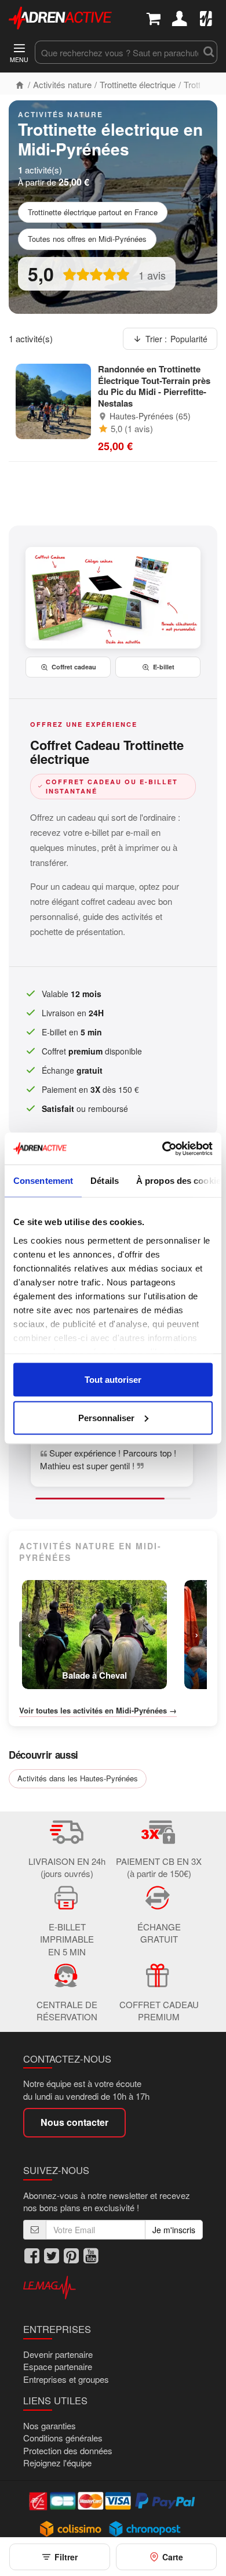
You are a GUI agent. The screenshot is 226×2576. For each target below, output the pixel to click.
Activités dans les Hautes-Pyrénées (78, 1778)
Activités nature (62, 84)
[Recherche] (209, 52)
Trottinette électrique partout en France (93, 212)
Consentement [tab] (43, 1181)
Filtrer (66, 2557)
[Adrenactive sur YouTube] (91, 2256)
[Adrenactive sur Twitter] (52, 2256)
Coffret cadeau (74, 667)
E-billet (164, 667)
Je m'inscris (174, 2230)
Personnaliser (106, 1417)
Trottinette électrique (138, 84)
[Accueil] (20, 84)
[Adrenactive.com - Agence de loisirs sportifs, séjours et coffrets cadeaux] (60, 17)
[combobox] (117, 52)
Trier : (176, 339)
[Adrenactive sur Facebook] (32, 2256)
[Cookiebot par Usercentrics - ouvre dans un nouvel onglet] (163, 1148)
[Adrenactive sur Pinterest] (71, 2256)
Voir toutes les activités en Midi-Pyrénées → (98, 1711)
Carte (173, 2557)
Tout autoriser (113, 1380)
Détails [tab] (105, 1181)
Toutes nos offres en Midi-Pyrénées (87, 239)
